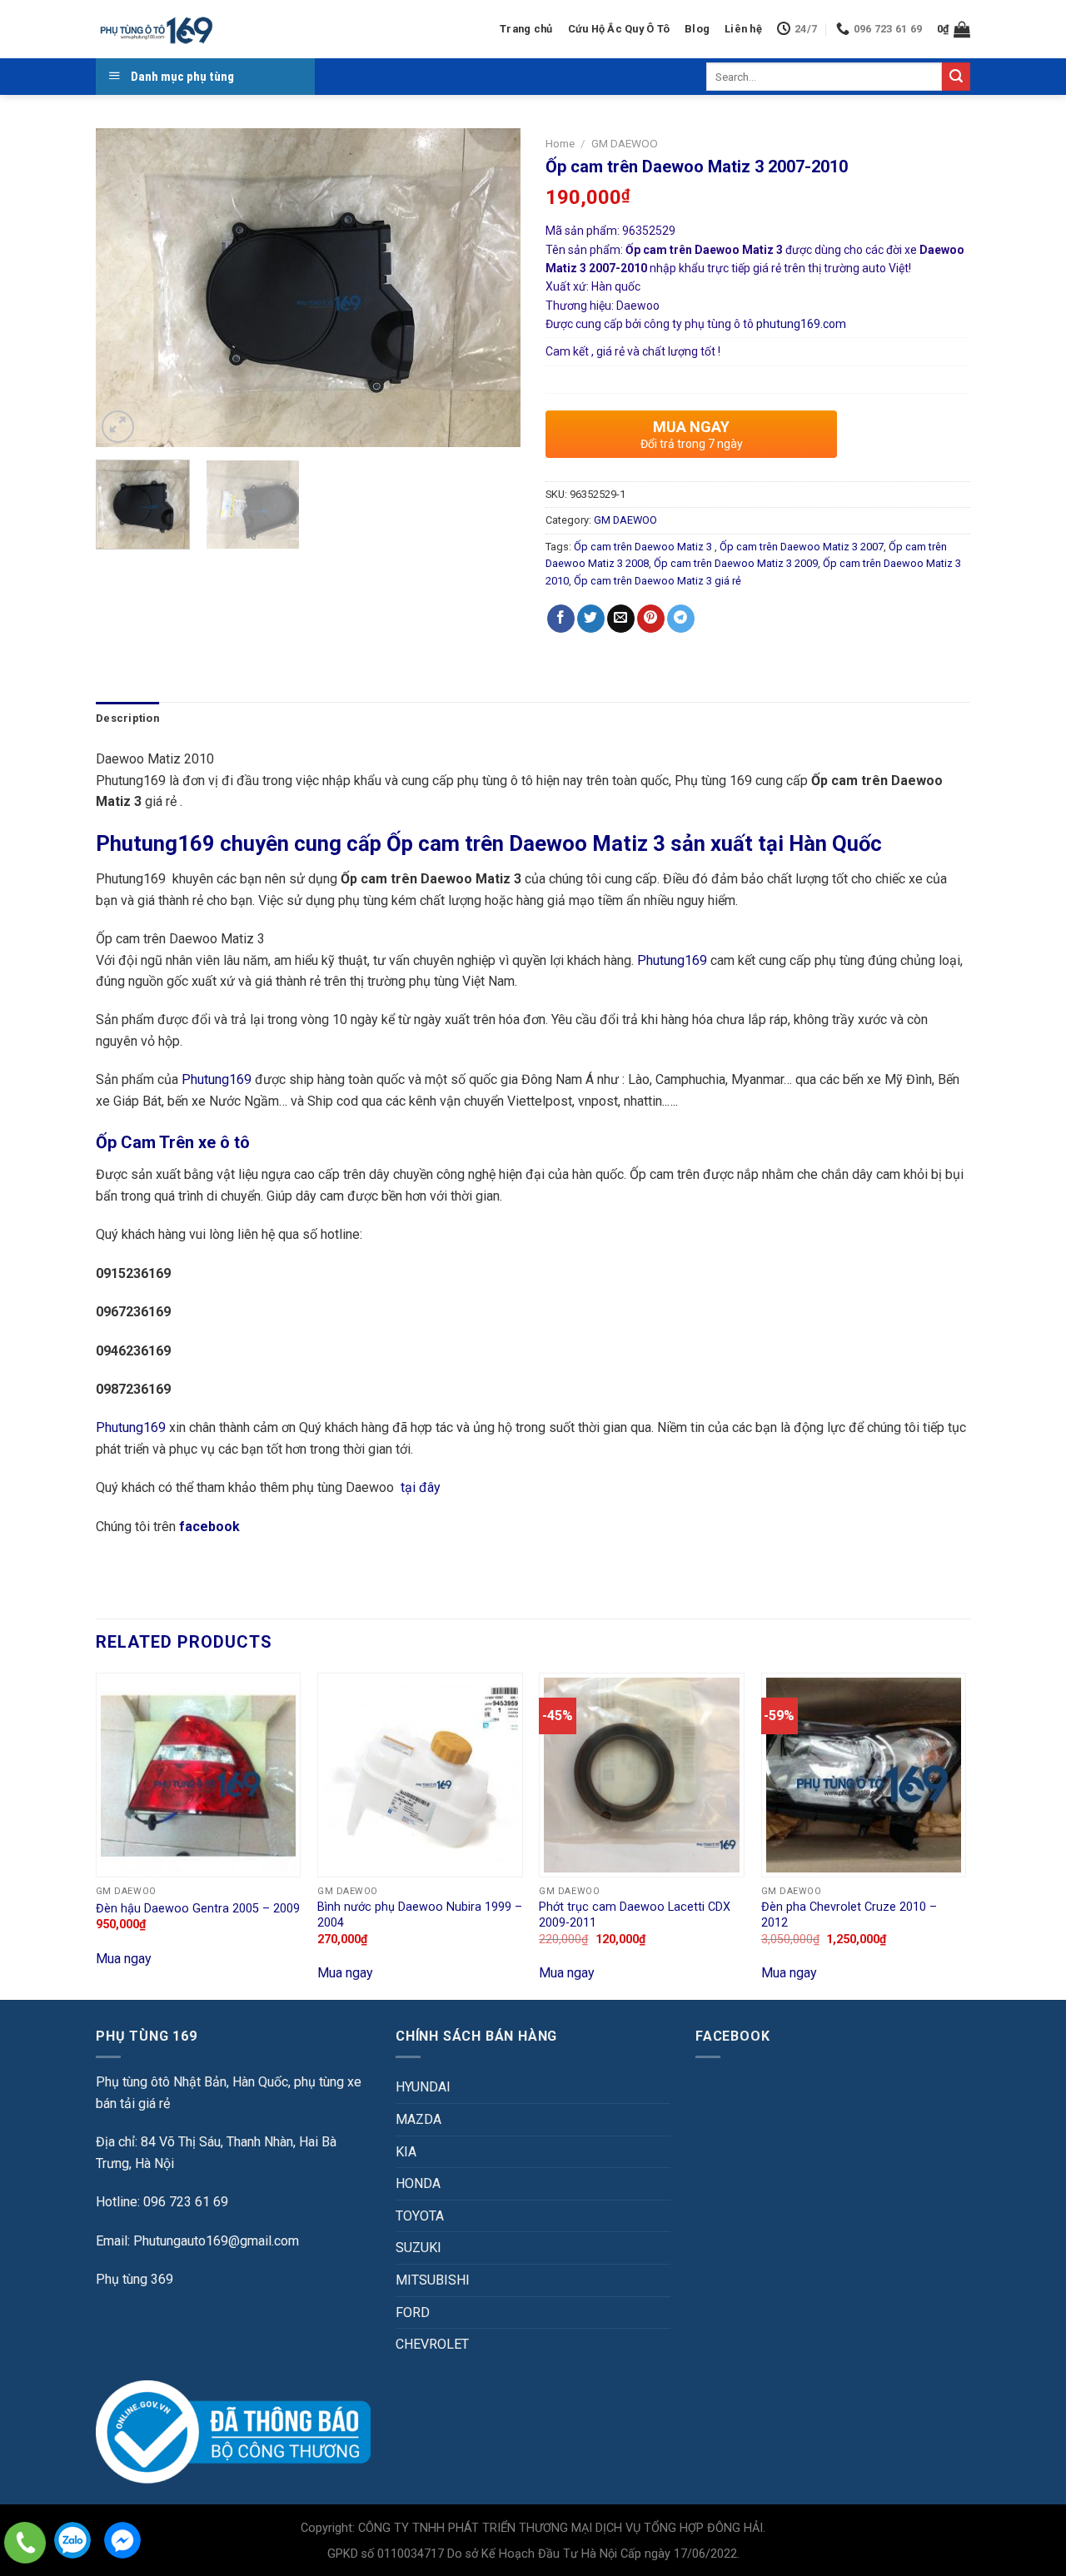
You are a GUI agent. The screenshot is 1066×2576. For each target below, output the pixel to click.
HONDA (418, 2183)
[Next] (491, 288)
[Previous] (125, 288)
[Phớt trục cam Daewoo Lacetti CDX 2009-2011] (642, 1775)
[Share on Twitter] (591, 619)
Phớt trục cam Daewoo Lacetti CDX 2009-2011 (635, 1915)
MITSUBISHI (433, 2280)
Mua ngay (124, 1959)
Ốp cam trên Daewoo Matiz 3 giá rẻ (658, 581)
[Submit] (956, 77)
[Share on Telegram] (681, 619)
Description (127, 718)
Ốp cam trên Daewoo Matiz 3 (644, 547)
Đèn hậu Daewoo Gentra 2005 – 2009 (198, 1909)
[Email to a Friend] (621, 619)
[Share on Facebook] (561, 619)
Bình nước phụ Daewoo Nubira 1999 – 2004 (420, 1915)
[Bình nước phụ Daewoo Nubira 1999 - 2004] (420, 1775)
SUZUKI (418, 2248)
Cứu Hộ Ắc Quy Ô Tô (619, 29)
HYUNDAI (423, 2087)
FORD (413, 2312)
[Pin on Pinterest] (651, 619)
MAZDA (418, 2119)
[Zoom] (118, 427)
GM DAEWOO (625, 143)
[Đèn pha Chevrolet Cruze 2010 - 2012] (864, 1775)
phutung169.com (801, 324)
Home (560, 143)
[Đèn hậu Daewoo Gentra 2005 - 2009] (199, 1775)
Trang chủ (526, 29)
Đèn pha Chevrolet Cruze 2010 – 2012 (849, 1915)
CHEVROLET (432, 2344)
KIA (406, 2152)
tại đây (421, 1487)
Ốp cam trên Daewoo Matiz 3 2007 (802, 547)
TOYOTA (420, 2216)
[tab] (127, 719)
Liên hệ (743, 29)
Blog (697, 29)
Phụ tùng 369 (134, 2279)
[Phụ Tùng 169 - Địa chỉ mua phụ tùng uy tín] (155, 30)
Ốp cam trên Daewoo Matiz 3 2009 (736, 563)
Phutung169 (672, 960)
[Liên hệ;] (25, 2543)
